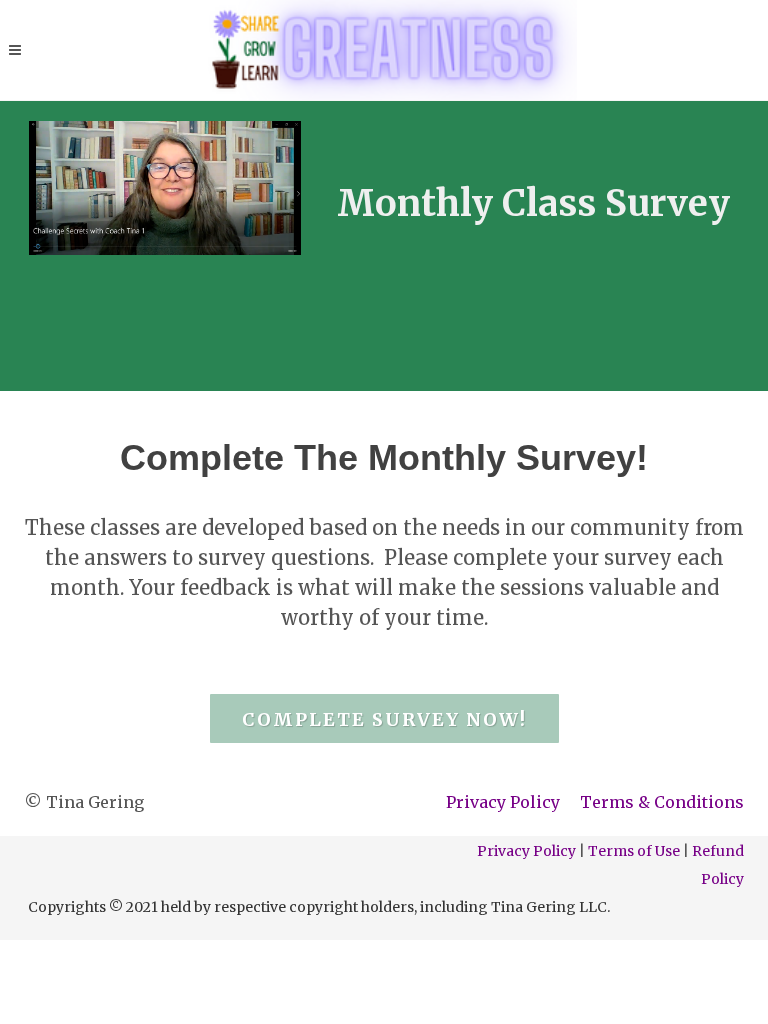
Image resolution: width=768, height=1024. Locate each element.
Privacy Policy (503, 802)
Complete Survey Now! (384, 719)
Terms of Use (634, 851)
